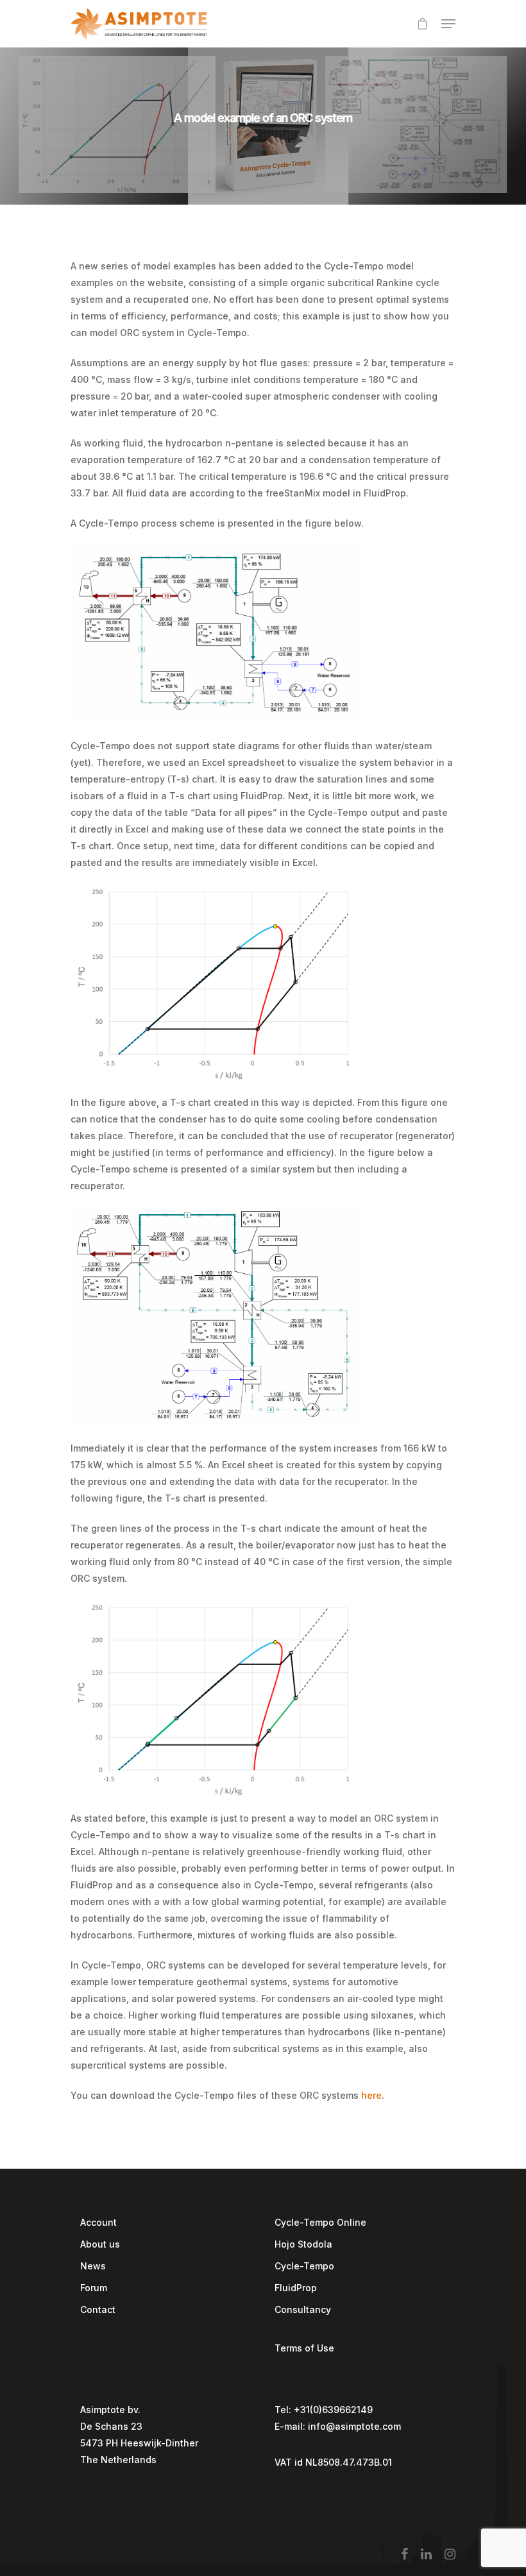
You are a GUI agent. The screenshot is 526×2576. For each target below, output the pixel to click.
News (93, 2266)
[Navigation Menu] (448, 24)
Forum (94, 2288)
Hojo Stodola (303, 2244)
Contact (98, 2309)
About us (100, 2244)
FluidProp (296, 2288)
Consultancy (303, 2309)
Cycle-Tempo (304, 2266)
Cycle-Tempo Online (320, 2222)
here (371, 2095)
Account (98, 2222)
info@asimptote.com (354, 2426)
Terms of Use (304, 2348)
